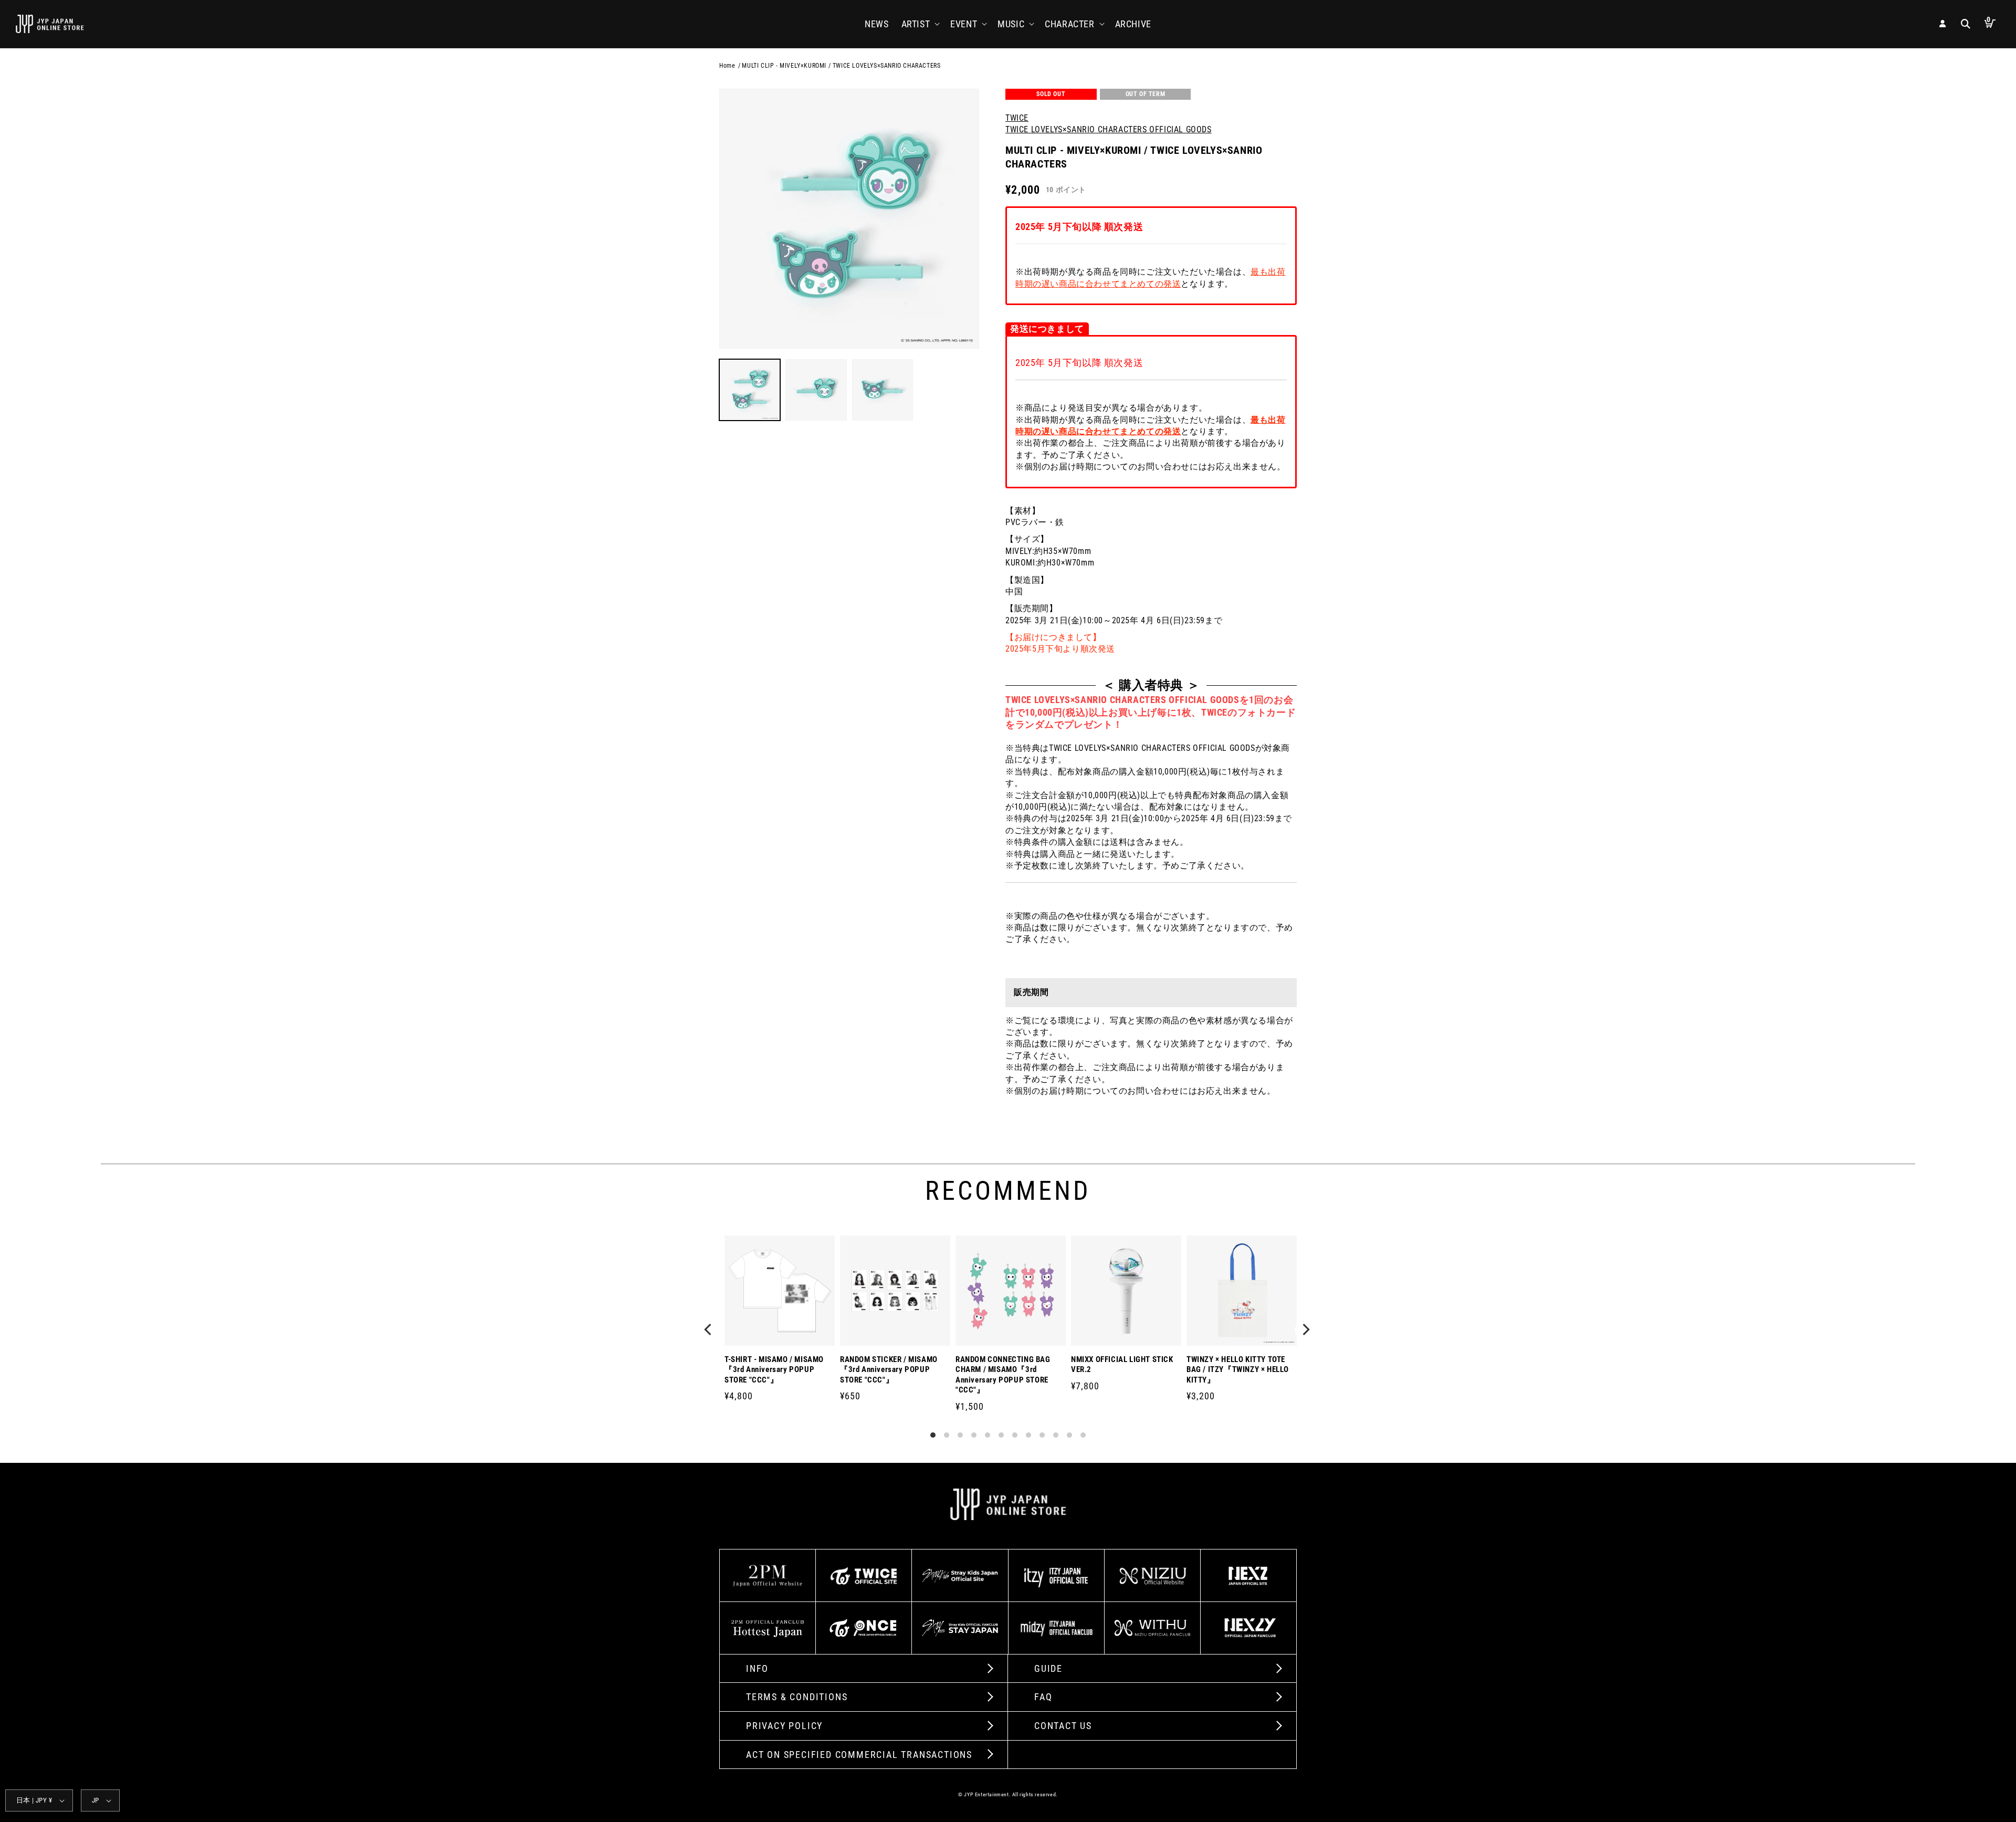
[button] (920, 24)
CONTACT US (1063, 1726)
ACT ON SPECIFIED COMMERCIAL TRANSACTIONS (859, 1755)
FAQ (1043, 1697)
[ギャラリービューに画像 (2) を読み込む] (816, 390)
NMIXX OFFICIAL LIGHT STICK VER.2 (1122, 1365)
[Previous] (710, 1331)
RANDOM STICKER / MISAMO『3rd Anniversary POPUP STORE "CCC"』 (889, 1370)
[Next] (1306, 1331)
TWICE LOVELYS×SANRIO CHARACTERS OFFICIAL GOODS (1109, 129)
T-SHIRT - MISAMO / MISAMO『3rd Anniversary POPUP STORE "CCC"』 (774, 1370)
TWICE (1017, 118)
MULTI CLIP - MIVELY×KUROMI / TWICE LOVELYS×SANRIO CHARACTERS (841, 66)
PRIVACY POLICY (784, 1726)
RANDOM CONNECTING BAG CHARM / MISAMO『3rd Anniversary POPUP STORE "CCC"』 (1003, 1375)
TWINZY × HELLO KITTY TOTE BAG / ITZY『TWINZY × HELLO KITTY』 (1238, 1370)
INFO (757, 1668)
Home (727, 66)
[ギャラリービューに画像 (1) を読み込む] (750, 390)
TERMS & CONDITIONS (797, 1697)
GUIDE (1048, 1668)
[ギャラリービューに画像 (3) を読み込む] (883, 390)
